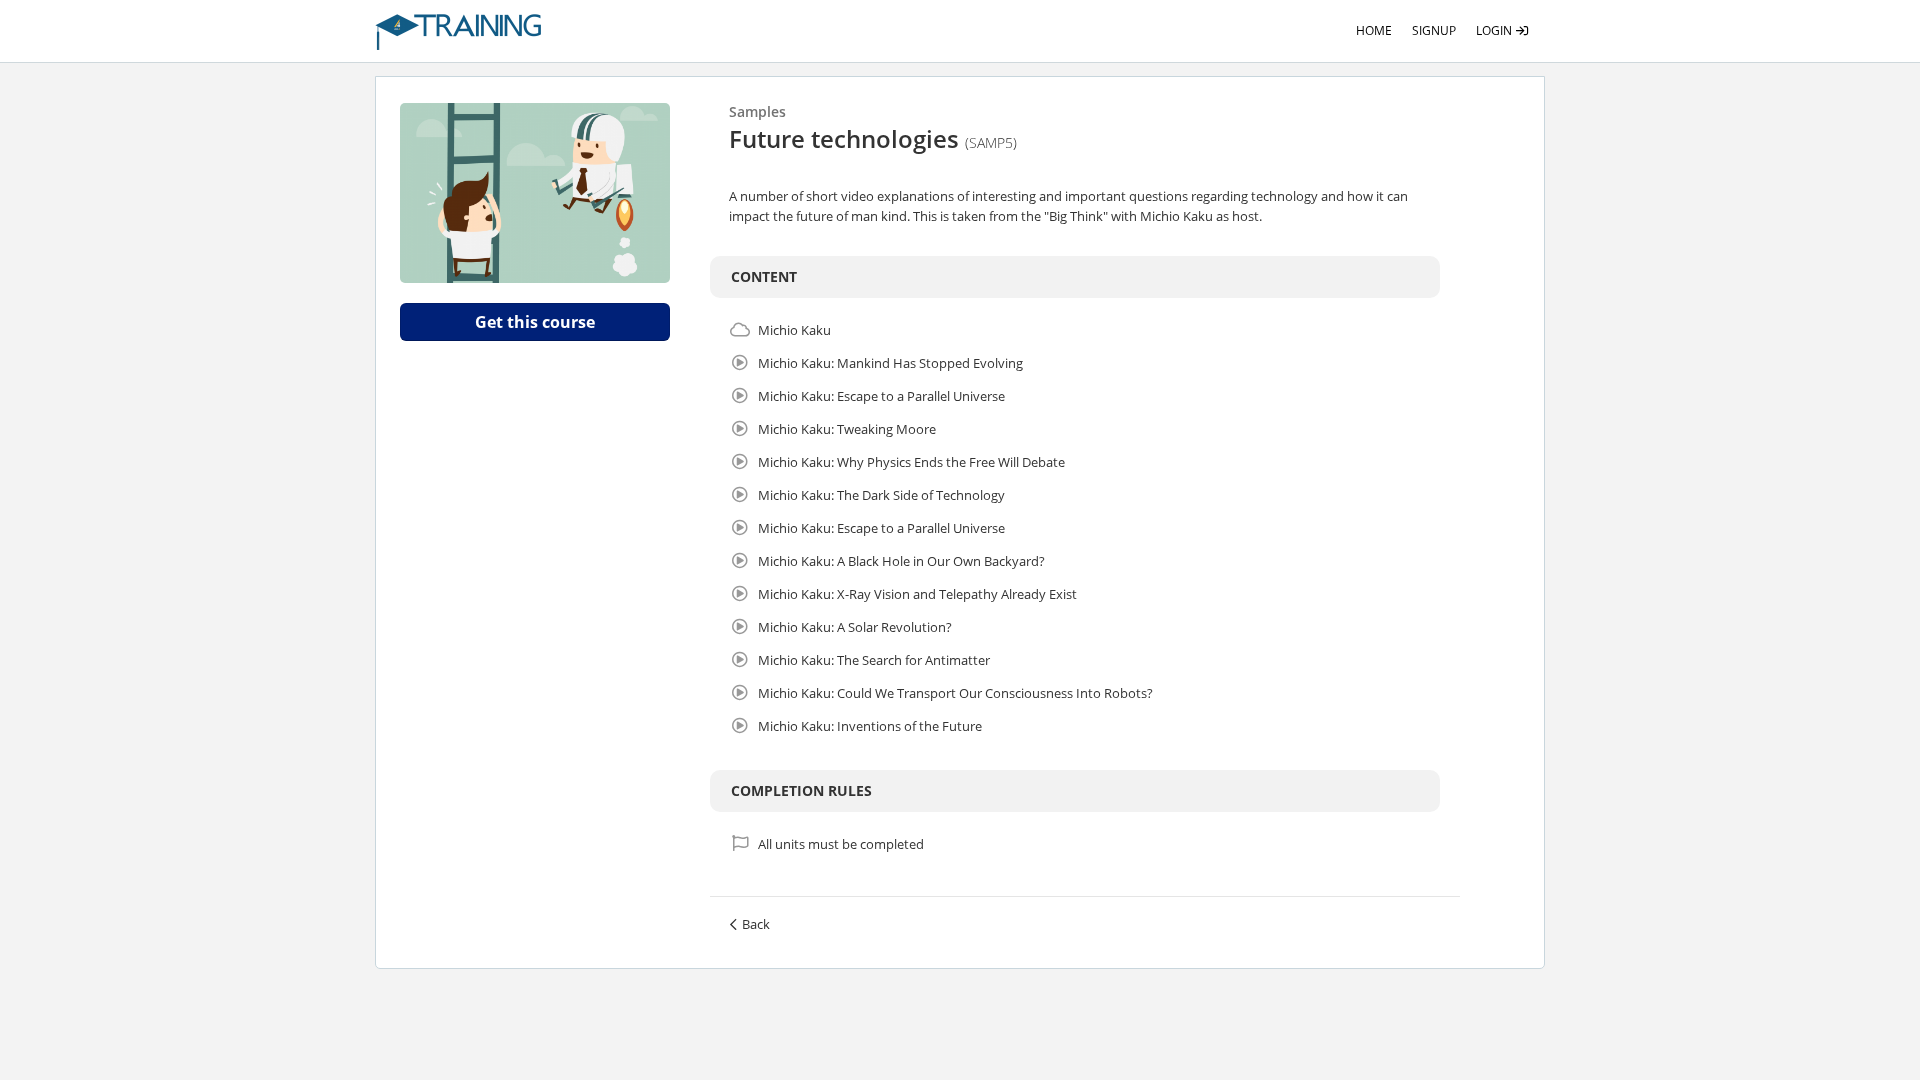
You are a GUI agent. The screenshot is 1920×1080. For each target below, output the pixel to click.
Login (1495, 30)
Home (1374, 30)
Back (756, 924)
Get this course (535, 322)
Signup (1434, 30)
